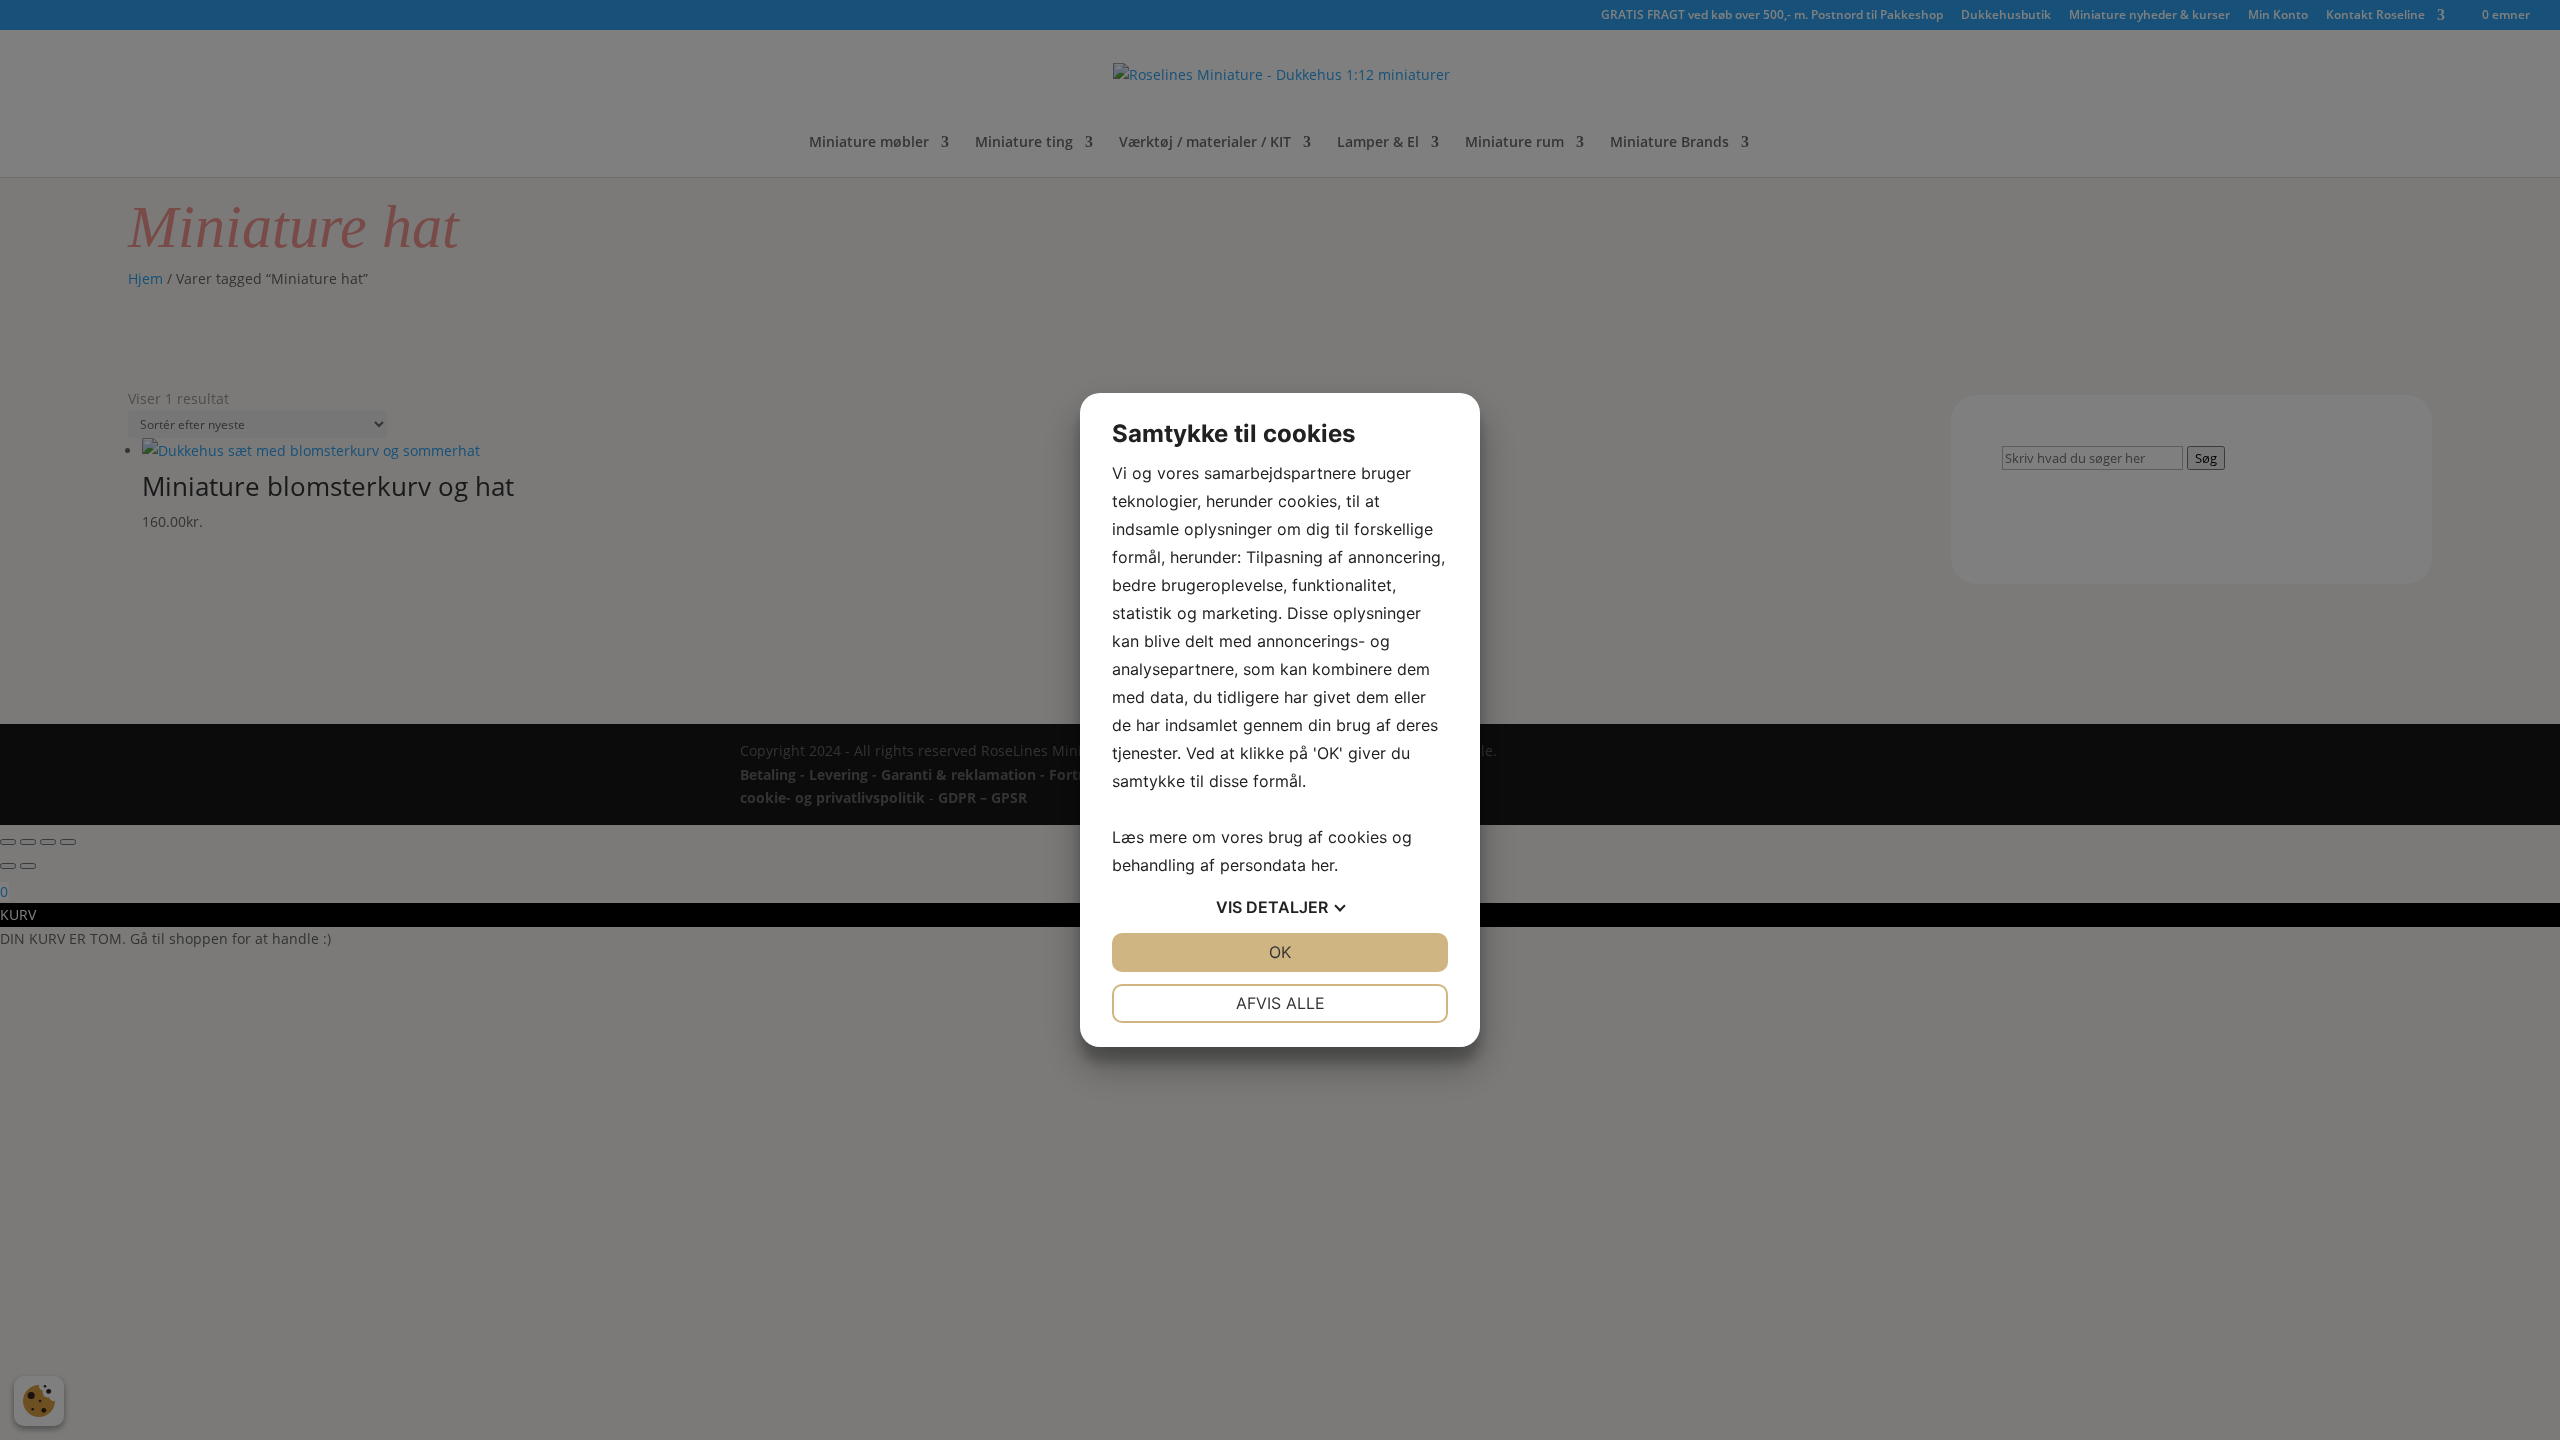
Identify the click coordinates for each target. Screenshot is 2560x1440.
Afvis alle (1280, 1003)
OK (1280, 952)
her (1322, 865)
